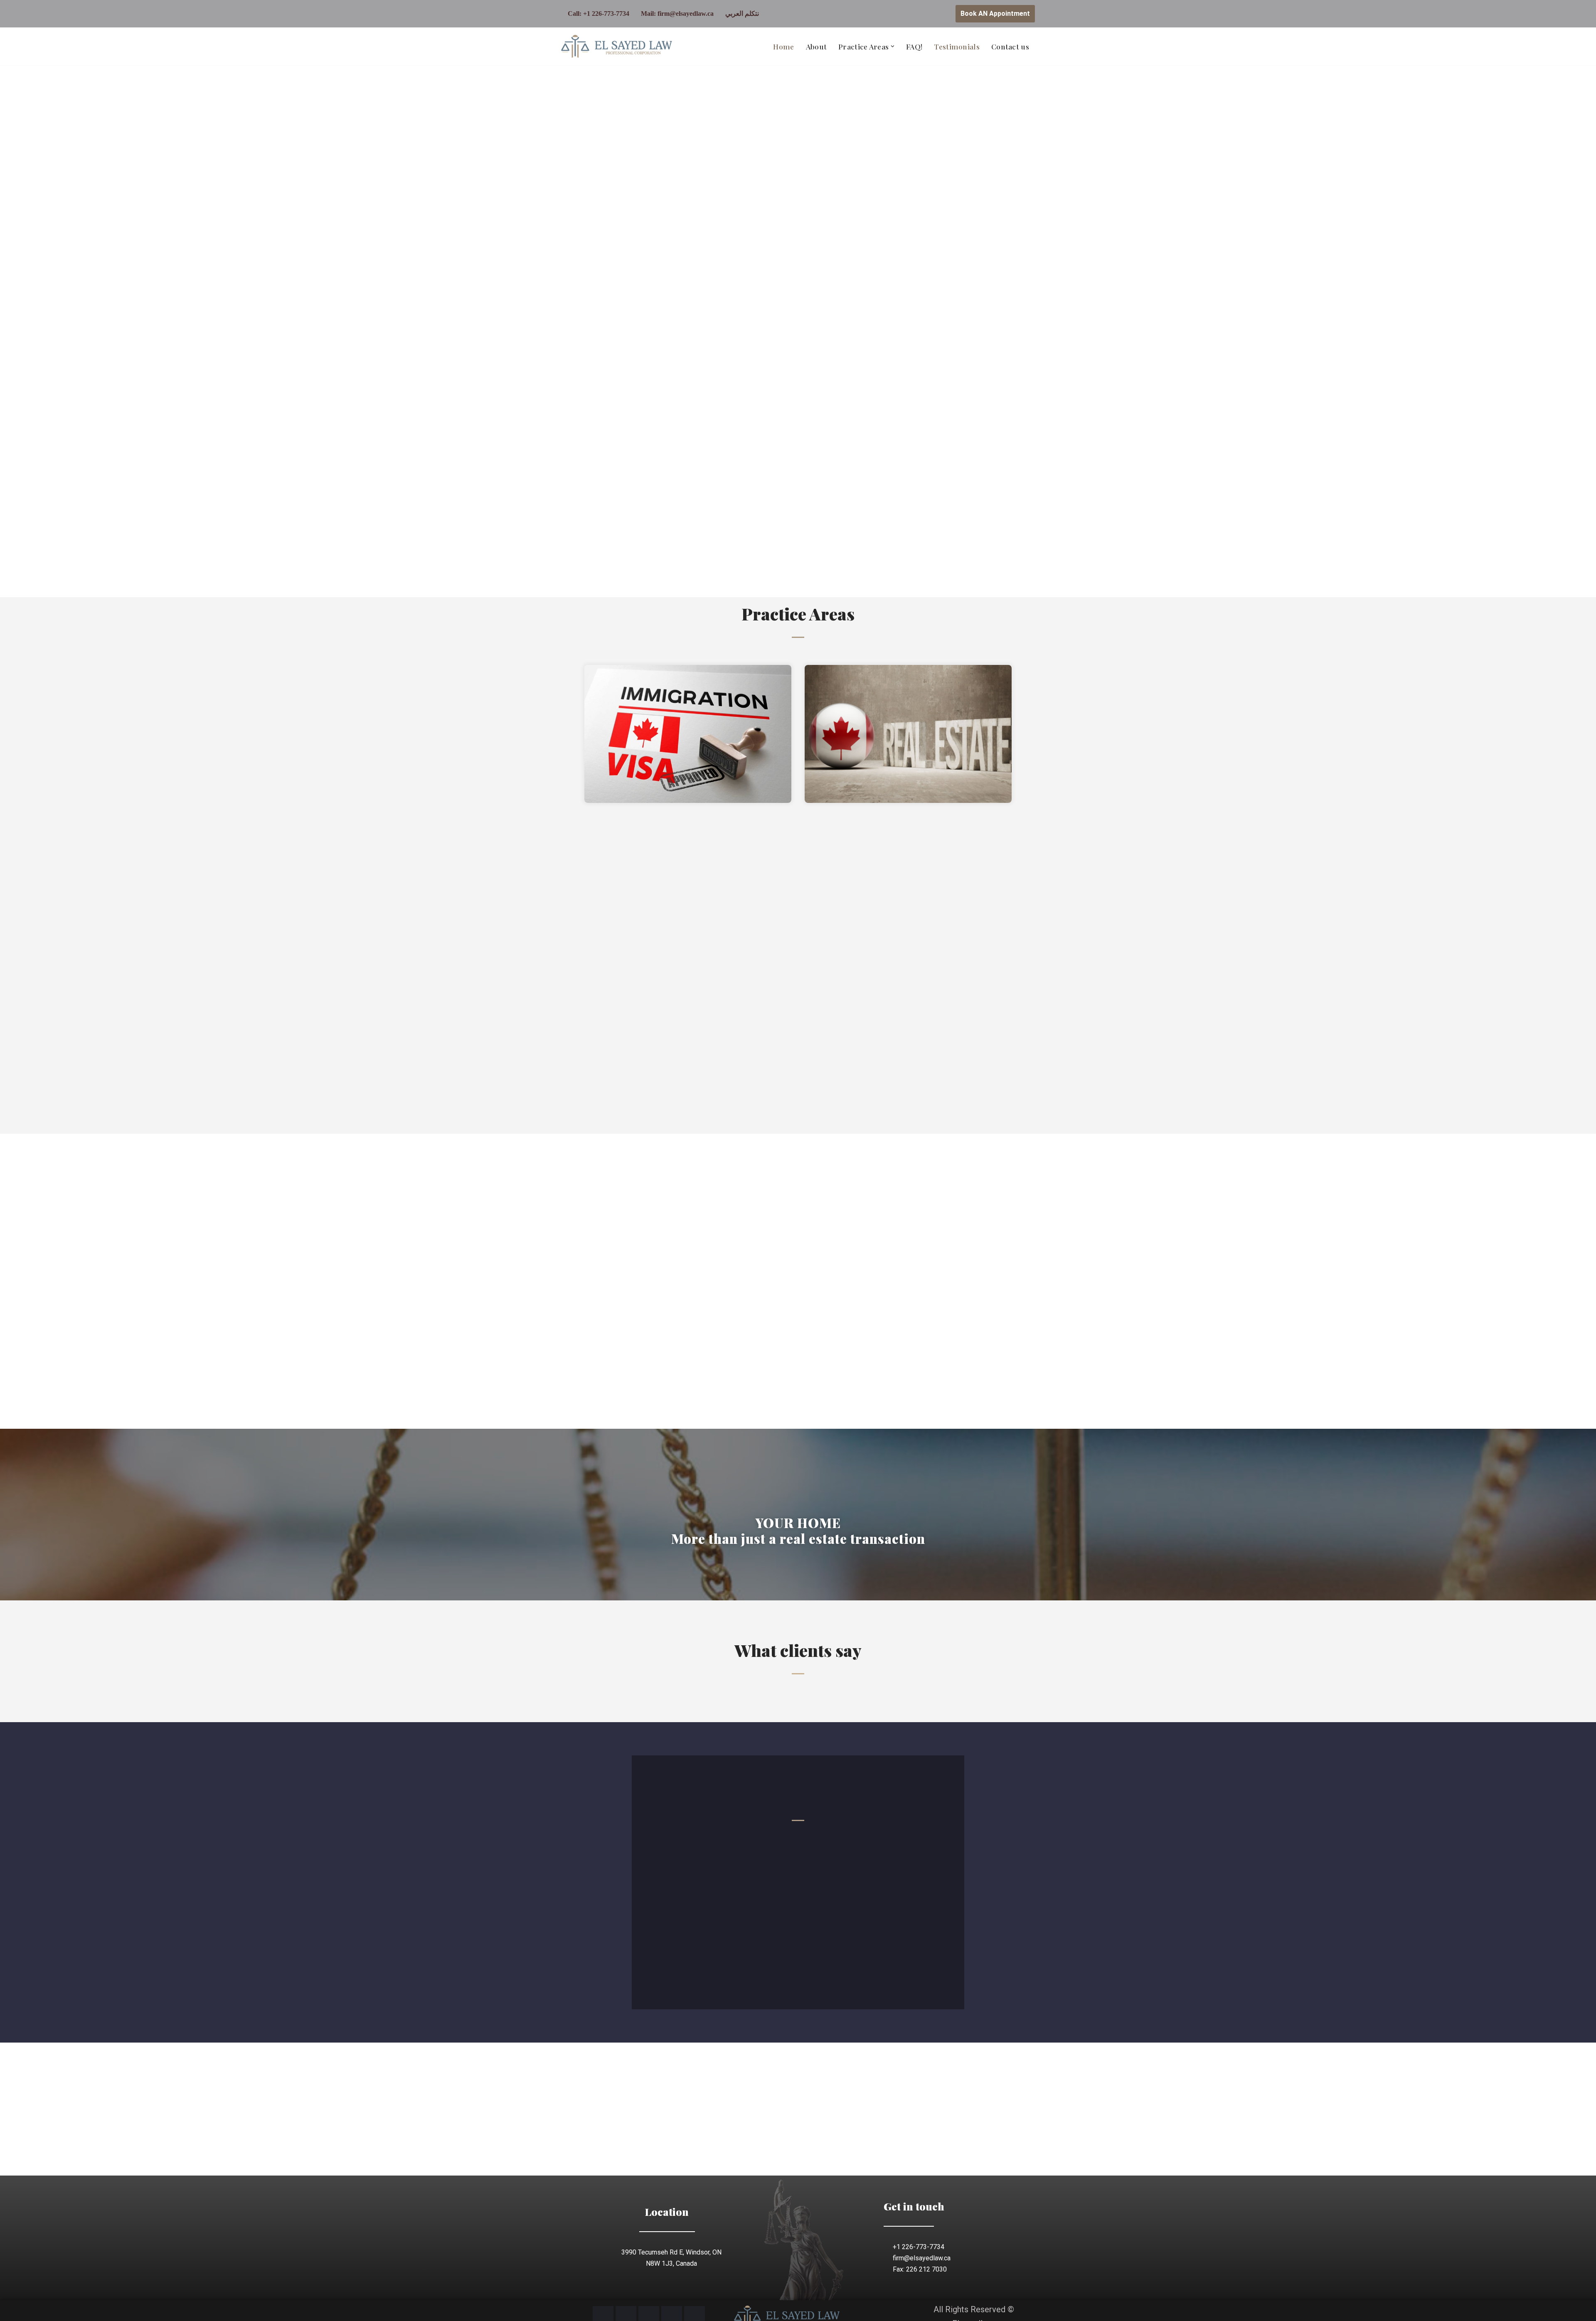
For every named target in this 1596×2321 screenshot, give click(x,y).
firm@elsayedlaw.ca (686, 14)
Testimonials (957, 46)
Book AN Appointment (995, 14)
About (816, 46)
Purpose (814, 1876)
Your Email (693, 1876)
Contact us (1010, 46)
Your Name (693, 1848)
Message (692, 1904)
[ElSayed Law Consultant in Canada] (618, 47)
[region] (798, 331)
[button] (893, 46)
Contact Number (824, 1848)
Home (783, 46)
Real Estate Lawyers (815, 884)
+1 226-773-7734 (606, 14)
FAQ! (914, 46)
